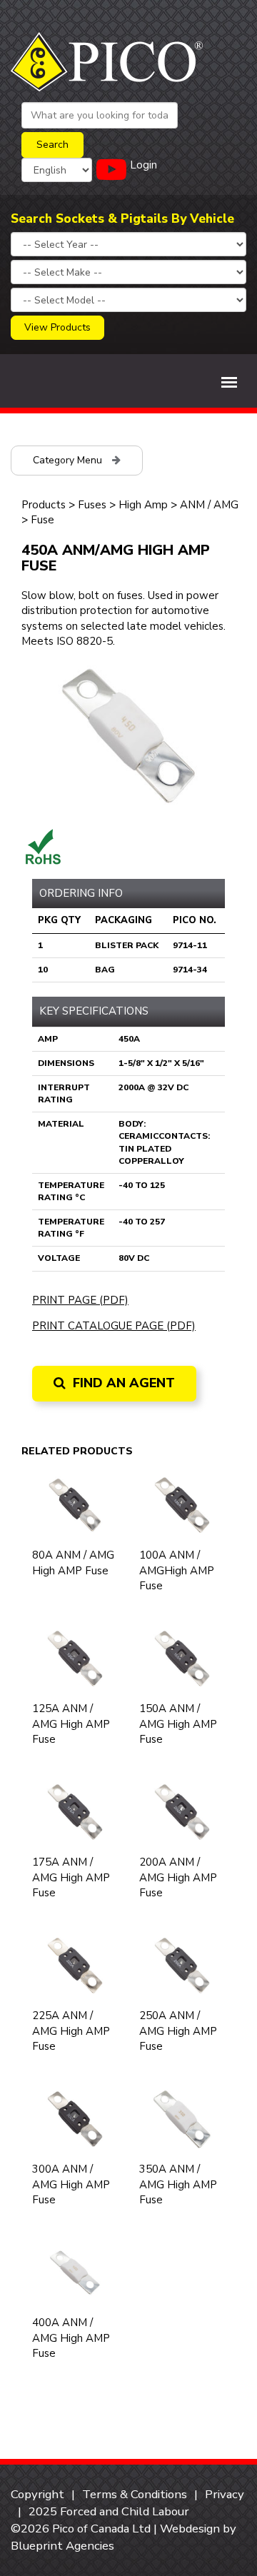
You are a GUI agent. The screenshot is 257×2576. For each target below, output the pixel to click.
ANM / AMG (209, 505)
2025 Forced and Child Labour (109, 2511)
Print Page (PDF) (80, 1300)
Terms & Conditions (135, 2494)
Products (44, 505)
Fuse (42, 520)
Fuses (92, 505)
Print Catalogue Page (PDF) (114, 1326)
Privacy (225, 2494)
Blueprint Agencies (62, 2546)
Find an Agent (122, 1383)
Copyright (37, 2494)
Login (143, 165)
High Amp (143, 505)
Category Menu (69, 460)
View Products (57, 327)
